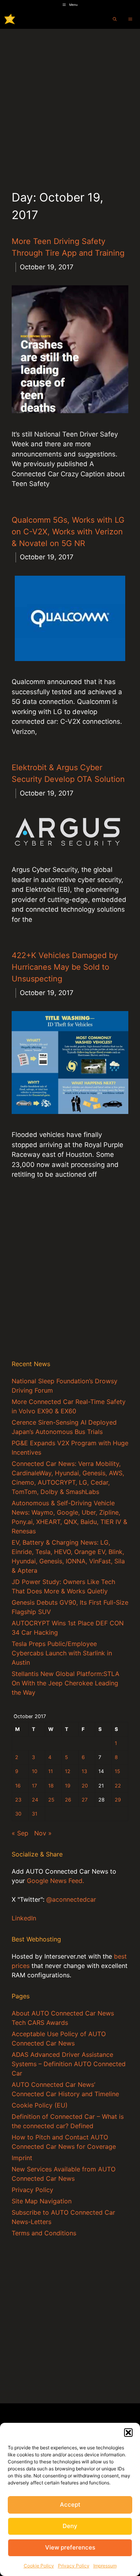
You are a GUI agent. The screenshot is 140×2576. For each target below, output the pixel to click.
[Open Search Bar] (115, 19)
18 (51, 1786)
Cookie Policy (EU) (40, 2105)
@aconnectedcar (71, 1899)
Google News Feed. (55, 1881)
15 (117, 1771)
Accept (70, 2504)
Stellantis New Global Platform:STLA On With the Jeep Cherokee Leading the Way (66, 1683)
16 (18, 1786)
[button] (128, 2433)
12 (68, 1771)
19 (68, 1786)
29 (118, 1800)
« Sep (20, 1833)
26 (68, 1800)
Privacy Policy (74, 2566)
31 (35, 1814)
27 (85, 1800)
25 (51, 1800)
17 (34, 1786)
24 (35, 1800)
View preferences (70, 2547)
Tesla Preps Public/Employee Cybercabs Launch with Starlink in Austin (62, 1653)
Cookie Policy (39, 2566)
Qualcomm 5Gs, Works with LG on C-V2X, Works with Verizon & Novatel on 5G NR (68, 532)
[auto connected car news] (10, 19)
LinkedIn (24, 1918)
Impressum (105, 2566)
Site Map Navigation (42, 2201)
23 (18, 1800)
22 (118, 1786)
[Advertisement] (70, 103)
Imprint (22, 2158)
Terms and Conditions (44, 2233)
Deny (70, 2526)
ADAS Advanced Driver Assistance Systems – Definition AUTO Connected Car (69, 2064)
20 (85, 1786)
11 (51, 1771)
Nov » (43, 1833)
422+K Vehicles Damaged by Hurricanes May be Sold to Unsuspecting (65, 967)
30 (18, 1814)
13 (84, 1771)
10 (35, 1771)
